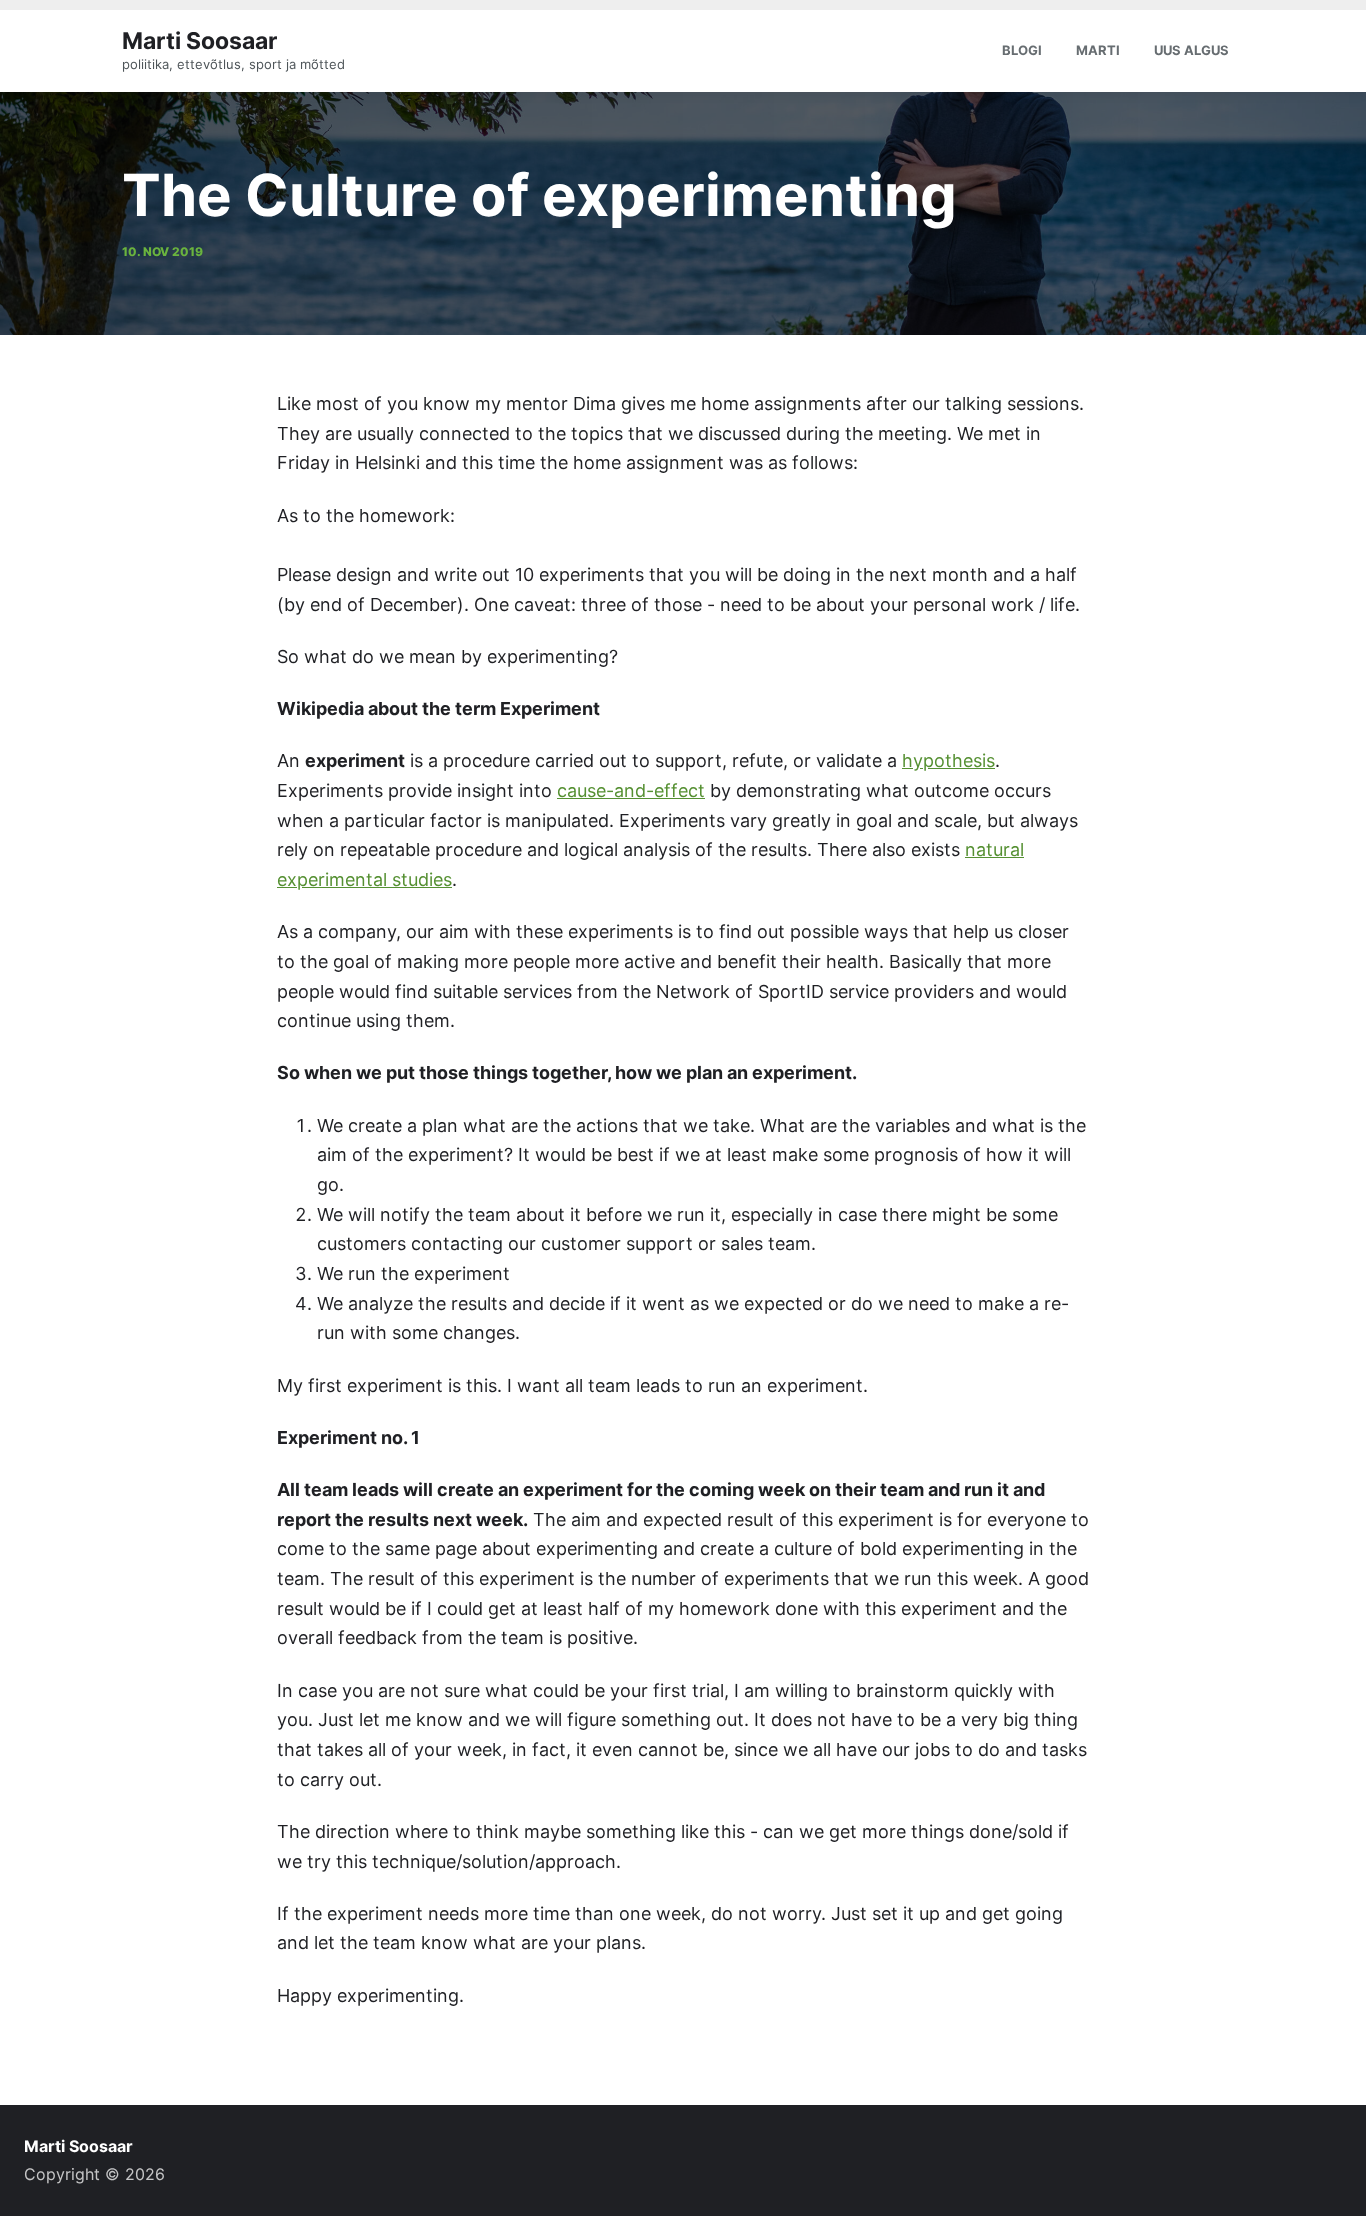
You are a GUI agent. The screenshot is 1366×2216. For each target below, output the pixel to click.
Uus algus (1191, 50)
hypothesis (948, 760)
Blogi (1022, 50)
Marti (1098, 50)
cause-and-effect (631, 790)
